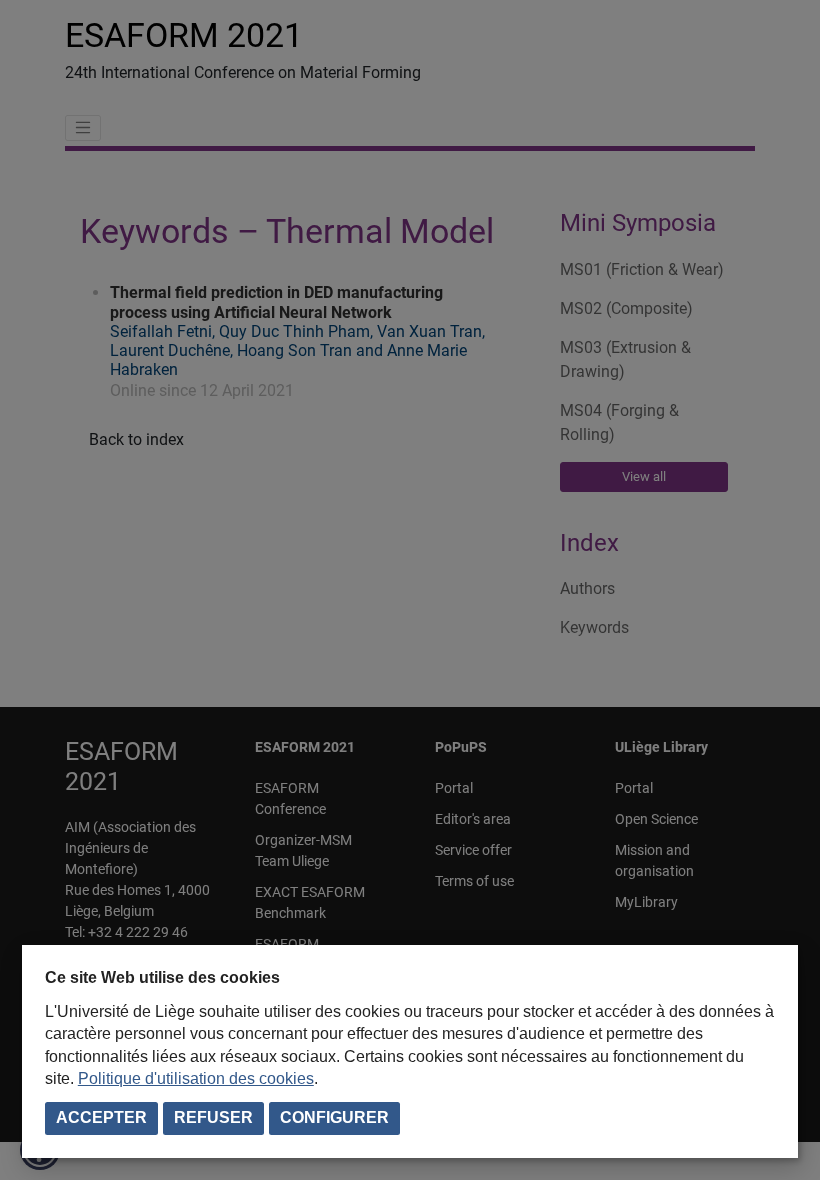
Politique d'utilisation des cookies (196, 1078)
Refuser (213, 1117)
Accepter (101, 1117)
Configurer (334, 1117)
